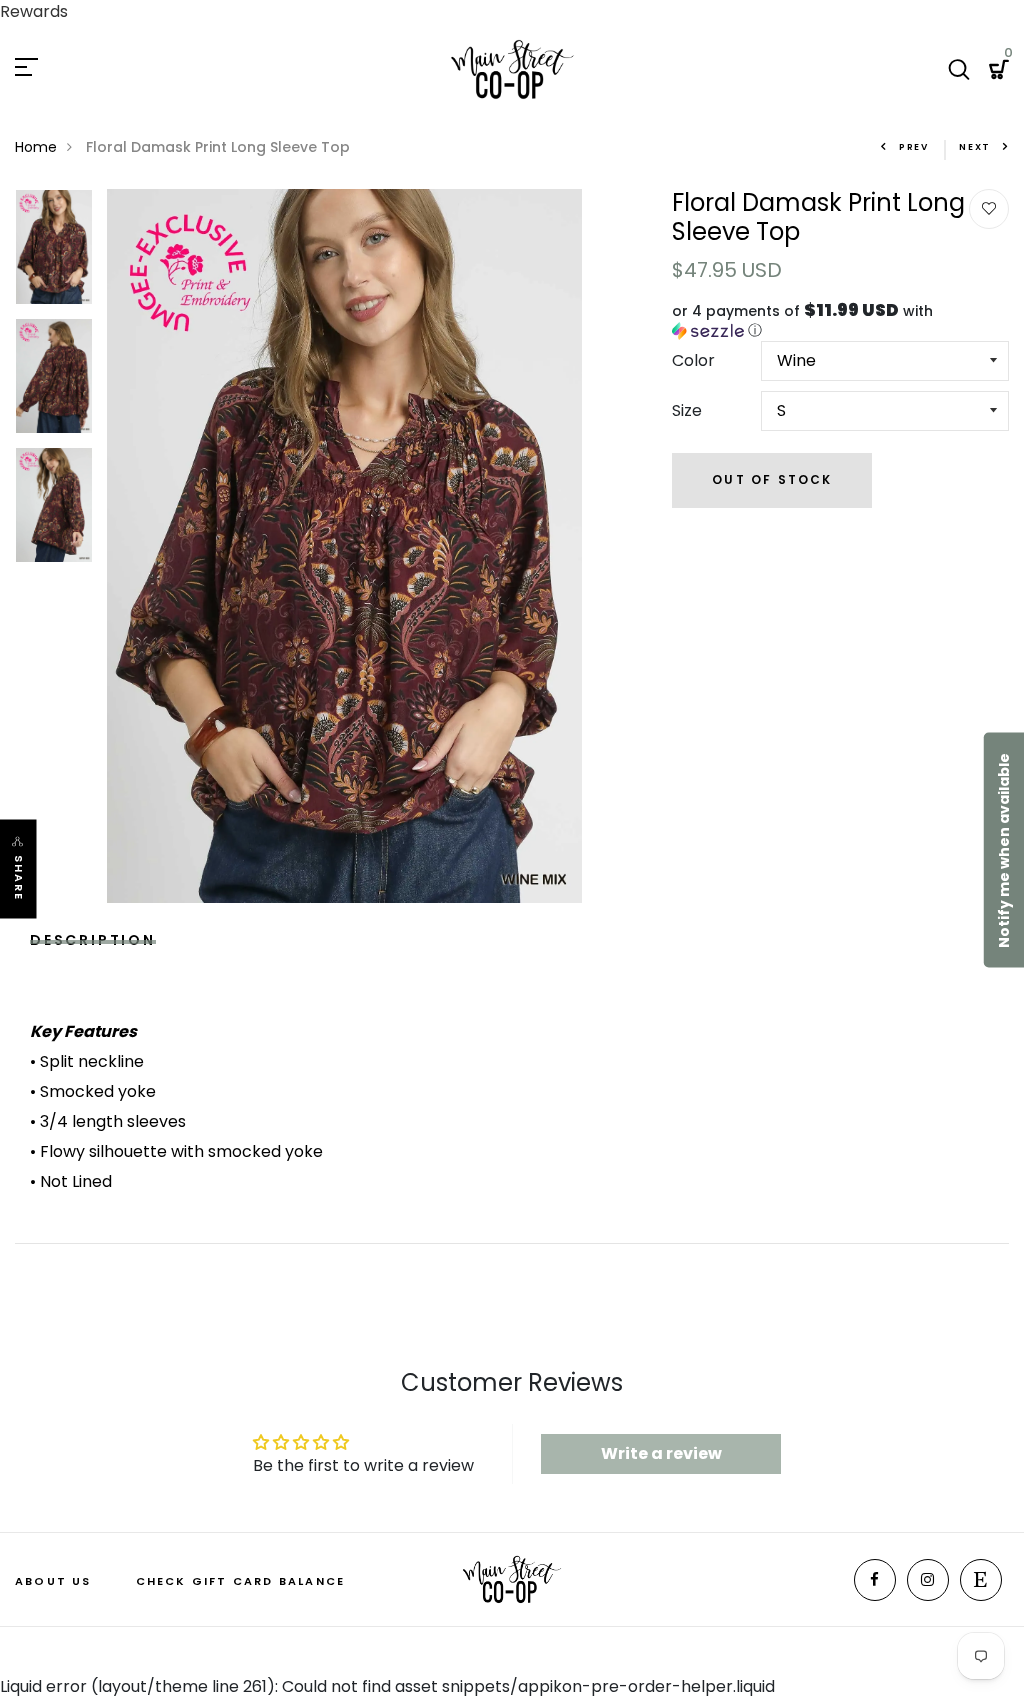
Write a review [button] (661, 1453)
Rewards (34, 11)
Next (975, 147)
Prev (914, 147)
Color (693, 360)
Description (93, 937)
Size (687, 410)
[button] (840, 321)
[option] (54, 253)
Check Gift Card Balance (241, 1581)
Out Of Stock (772, 479)
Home (36, 147)
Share (19, 877)
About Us (53, 1581)
